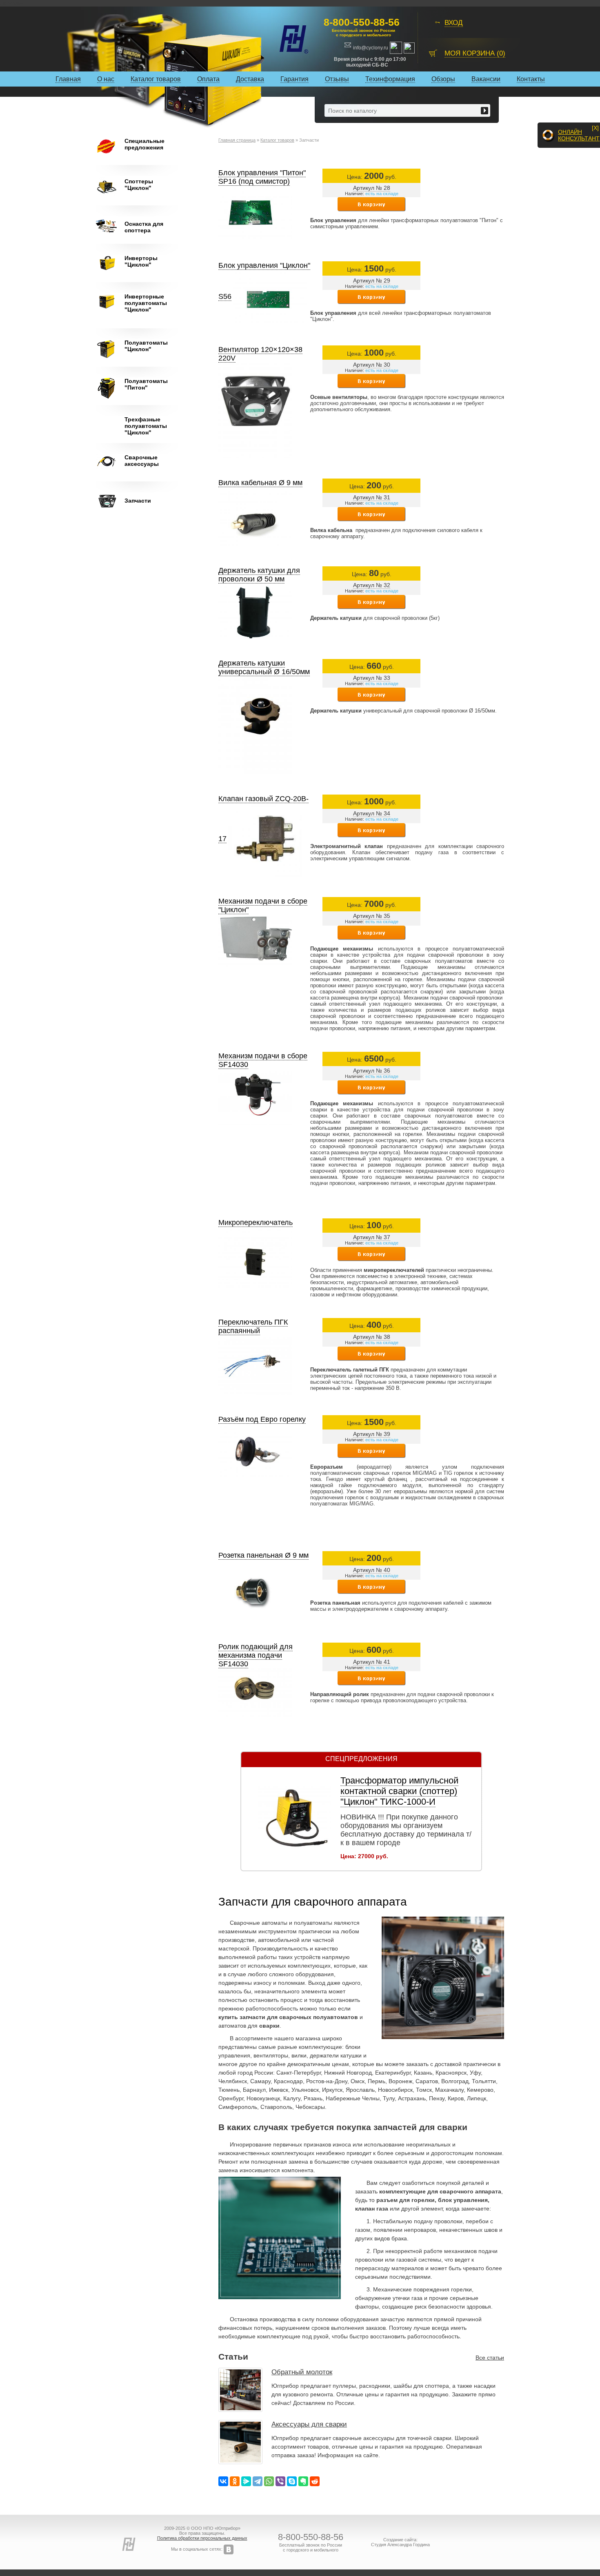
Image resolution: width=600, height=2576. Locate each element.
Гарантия (294, 79)
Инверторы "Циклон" (141, 261)
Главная (68, 79)
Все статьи (490, 2358)
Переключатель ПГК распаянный (253, 1326)
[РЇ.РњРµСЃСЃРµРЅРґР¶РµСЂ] (246, 2481)
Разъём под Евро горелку (262, 1419)
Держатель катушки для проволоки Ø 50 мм (259, 575)
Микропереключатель (256, 1222)
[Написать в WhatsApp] (397, 47)
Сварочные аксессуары (142, 461)
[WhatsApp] (269, 2481)
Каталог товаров (156, 79)
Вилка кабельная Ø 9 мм (260, 483)
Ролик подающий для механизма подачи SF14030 (256, 1655)
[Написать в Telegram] (409, 47)
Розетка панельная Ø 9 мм (263, 1555)
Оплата (208, 79)
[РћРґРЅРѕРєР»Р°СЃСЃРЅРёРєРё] (235, 2481)
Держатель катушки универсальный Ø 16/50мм (264, 667)
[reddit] (315, 2481)
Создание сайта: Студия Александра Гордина (400, 2542)
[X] (595, 128)
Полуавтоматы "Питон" (146, 384)
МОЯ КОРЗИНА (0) (475, 53)
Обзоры (443, 79)
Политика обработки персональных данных (202, 2538)
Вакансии (486, 79)
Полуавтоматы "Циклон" (146, 346)
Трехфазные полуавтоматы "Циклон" (146, 426)
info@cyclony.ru (371, 48)
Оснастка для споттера (144, 227)
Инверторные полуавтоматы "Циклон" (146, 303)
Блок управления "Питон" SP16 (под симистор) (262, 177)
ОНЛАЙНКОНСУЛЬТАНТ (579, 135)
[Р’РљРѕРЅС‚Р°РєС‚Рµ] (223, 2481)
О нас (106, 79)
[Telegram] (258, 2481)
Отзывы (337, 79)
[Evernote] (303, 2481)
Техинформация (390, 79)
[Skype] (292, 2481)
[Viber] (280, 2481)
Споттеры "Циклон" (139, 185)
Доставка (250, 79)
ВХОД (454, 23)
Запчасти (138, 501)
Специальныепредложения (144, 144)
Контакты (531, 79)
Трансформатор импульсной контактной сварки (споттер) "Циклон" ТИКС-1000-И (399, 1791)
